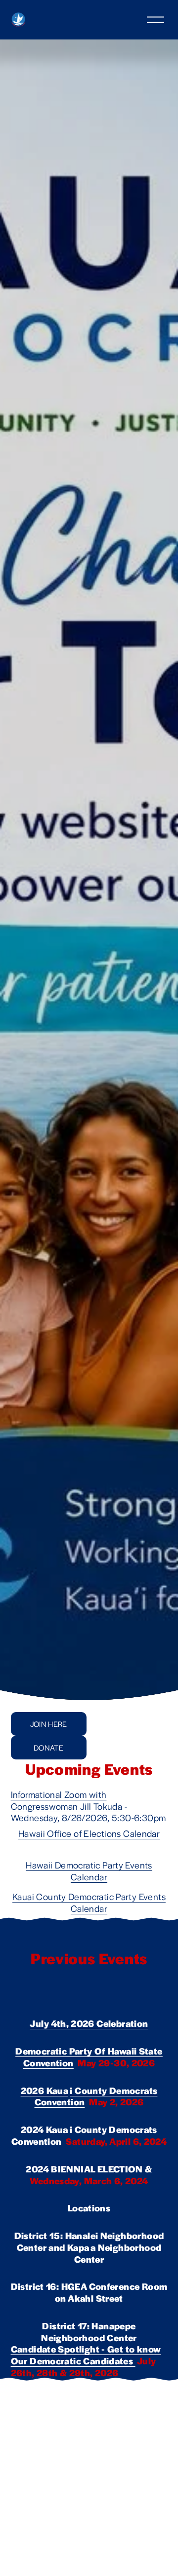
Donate (48, 1747)
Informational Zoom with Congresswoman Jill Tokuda (67, 1800)
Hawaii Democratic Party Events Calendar (89, 1871)
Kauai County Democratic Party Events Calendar (89, 1902)
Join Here (49, 1724)
